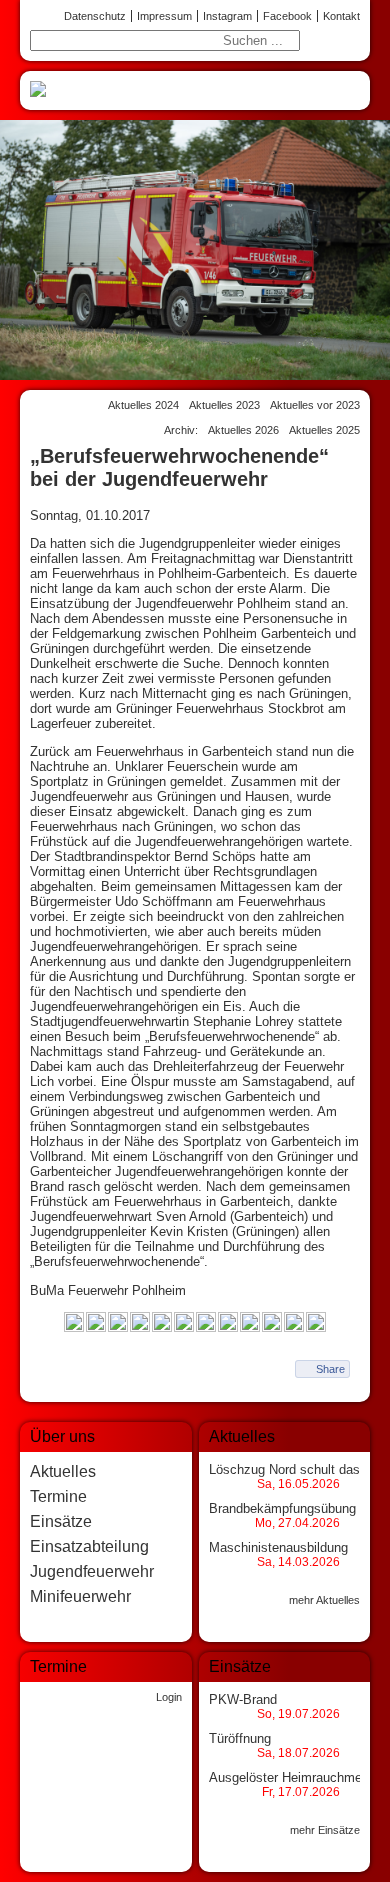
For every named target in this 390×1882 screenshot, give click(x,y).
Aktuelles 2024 (143, 405)
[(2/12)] (96, 1323)
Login (169, 1697)
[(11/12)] (294, 1323)
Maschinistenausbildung (278, 1547)
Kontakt (341, 16)
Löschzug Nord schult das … (293, 1469)
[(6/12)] (184, 1323)
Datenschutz (95, 16)
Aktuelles (63, 1471)
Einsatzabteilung (89, 1546)
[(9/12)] (250, 1323)
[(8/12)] (228, 1323)
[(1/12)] (74, 1323)
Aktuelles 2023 (224, 405)
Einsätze (61, 1521)
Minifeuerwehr (80, 1596)
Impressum (164, 16)
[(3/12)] (118, 1323)
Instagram (227, 16)
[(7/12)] (206, 1323)
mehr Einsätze (325, 1830)
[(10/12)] (272, 1323)
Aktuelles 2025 (324, 430)
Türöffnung (240, 1738)
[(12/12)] (316, 1323)
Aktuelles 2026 (243, 430)
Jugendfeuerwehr (92, 1571)
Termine (58, 1496)
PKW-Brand (243, 1699)
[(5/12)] (162, 1323)
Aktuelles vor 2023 (315, 405)
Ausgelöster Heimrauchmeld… (297, 1777)
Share (330, 1369)
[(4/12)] (140, 1323)
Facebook (287, 16)
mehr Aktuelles (324, 1600)
